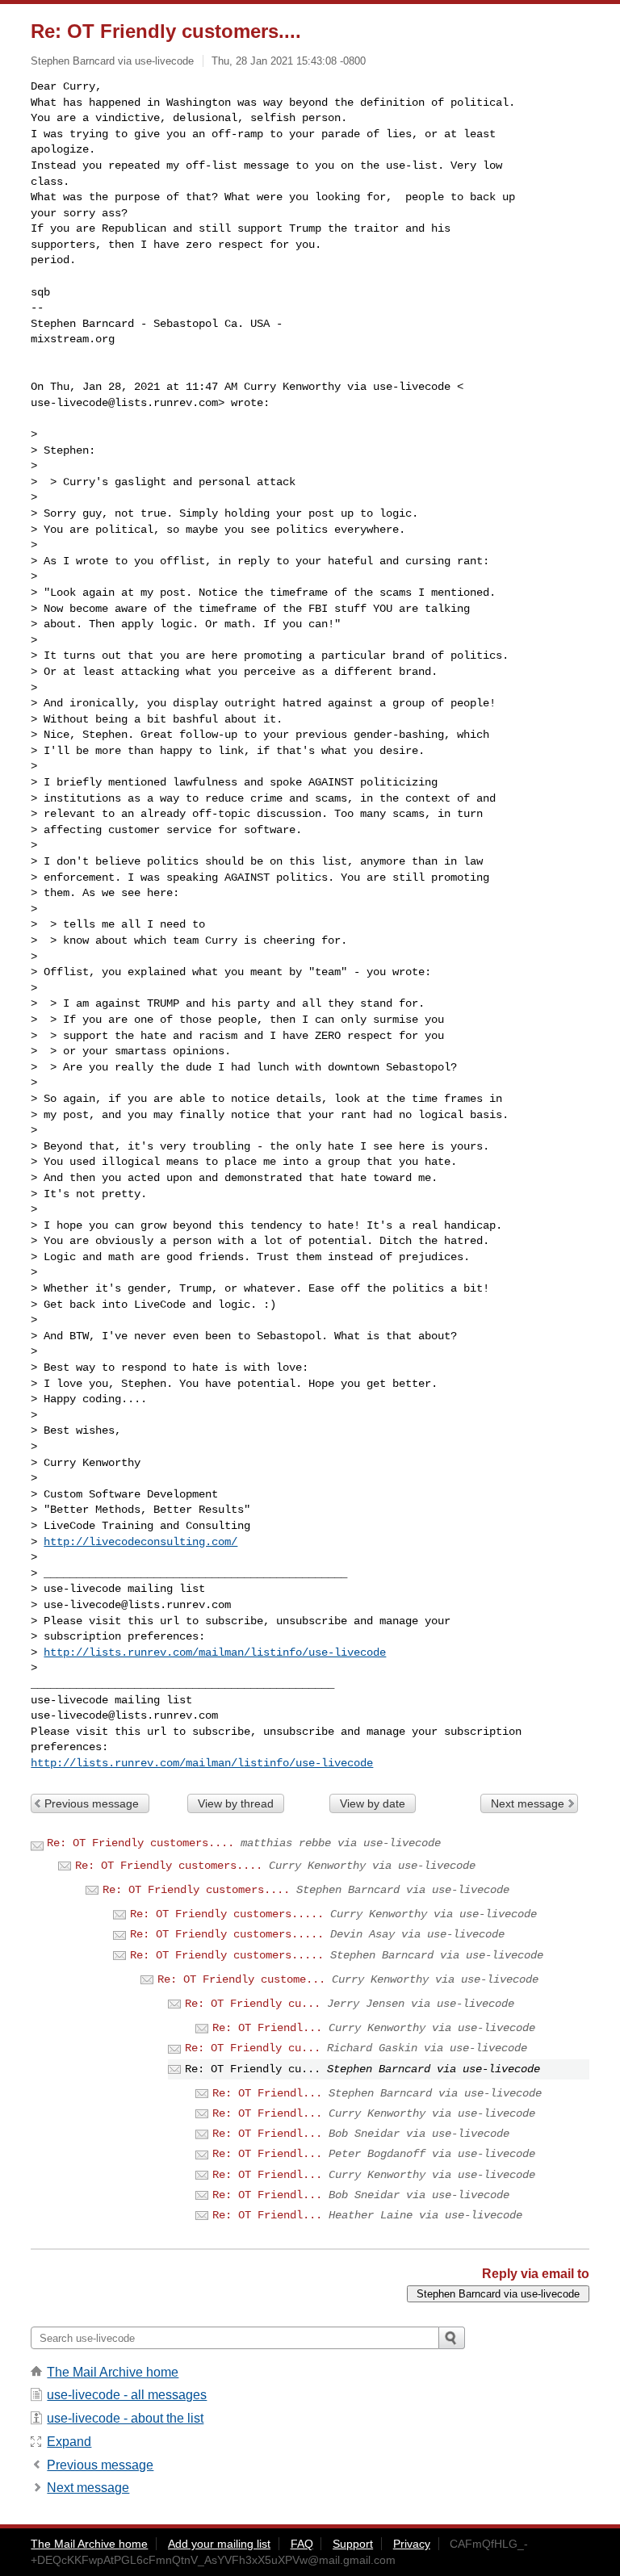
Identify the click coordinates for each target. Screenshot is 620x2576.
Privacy (412, 2544)
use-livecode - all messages (127, 2395)
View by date (373, 1803)
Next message (528, 1803)
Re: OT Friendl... (267, 2028)
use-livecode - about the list (125, 2418)
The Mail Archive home (113, 2372)
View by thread (236, 1803)
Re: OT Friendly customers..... (227, 1914)
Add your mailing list (219, 2544)
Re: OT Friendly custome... (241, 1979)
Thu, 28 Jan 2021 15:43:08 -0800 (289, 61)
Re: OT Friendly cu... (253, 2004)
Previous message (92, 1803)
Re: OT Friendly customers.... (140, 1843)
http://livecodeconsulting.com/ (140, 1542)
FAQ (302, 2544)
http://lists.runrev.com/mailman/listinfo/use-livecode (215, 1652)
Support (353, 2544)
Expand (69, 2442)
